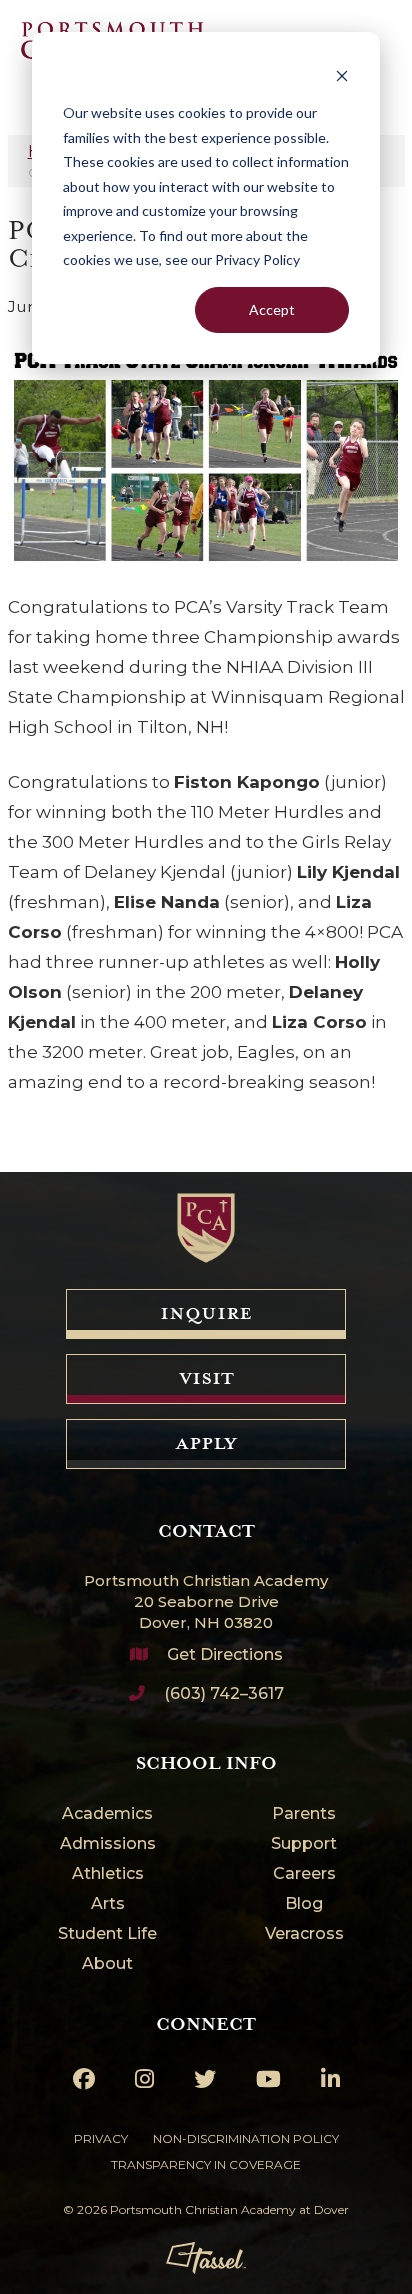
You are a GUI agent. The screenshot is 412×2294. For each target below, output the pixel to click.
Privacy (101, 2138)
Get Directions (225, 1654)
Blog (304, 1904)
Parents (304, 1814)
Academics (107, 1814)
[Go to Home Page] (206, 1228)
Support (304, 1844)
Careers (304, 1874)
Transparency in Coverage (206, 2164)
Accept (272, 309)
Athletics (108, 1874)
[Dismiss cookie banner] (342, 75)
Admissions (108, 1844)
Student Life (107, 1934)
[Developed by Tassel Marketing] (206, 2258)
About (107, 1964)
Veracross (304, 1934)
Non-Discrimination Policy (246, 2138)
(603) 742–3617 (224, 1693)
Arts (108, 1904)
